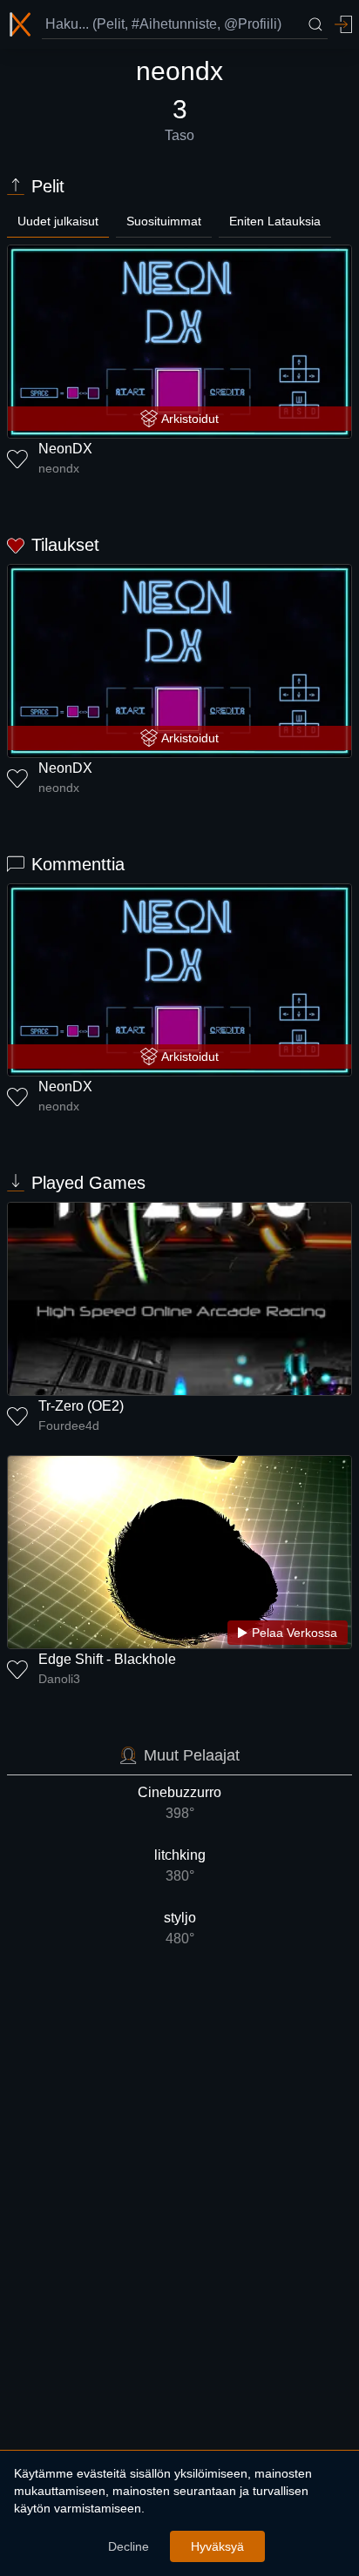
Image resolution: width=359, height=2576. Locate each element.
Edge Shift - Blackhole (107, 1659)
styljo (180, 1928)
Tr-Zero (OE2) (81, 1406)
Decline (129, 2546)
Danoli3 (59, 1679)
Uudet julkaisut (58, 221)
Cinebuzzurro (179, 1803)
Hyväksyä (217, 2546)
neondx (59, 468)
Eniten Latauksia (275, 221)
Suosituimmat (164, 221)
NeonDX (65, 449)
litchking (180, 1865)
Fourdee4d (69, 1426)
